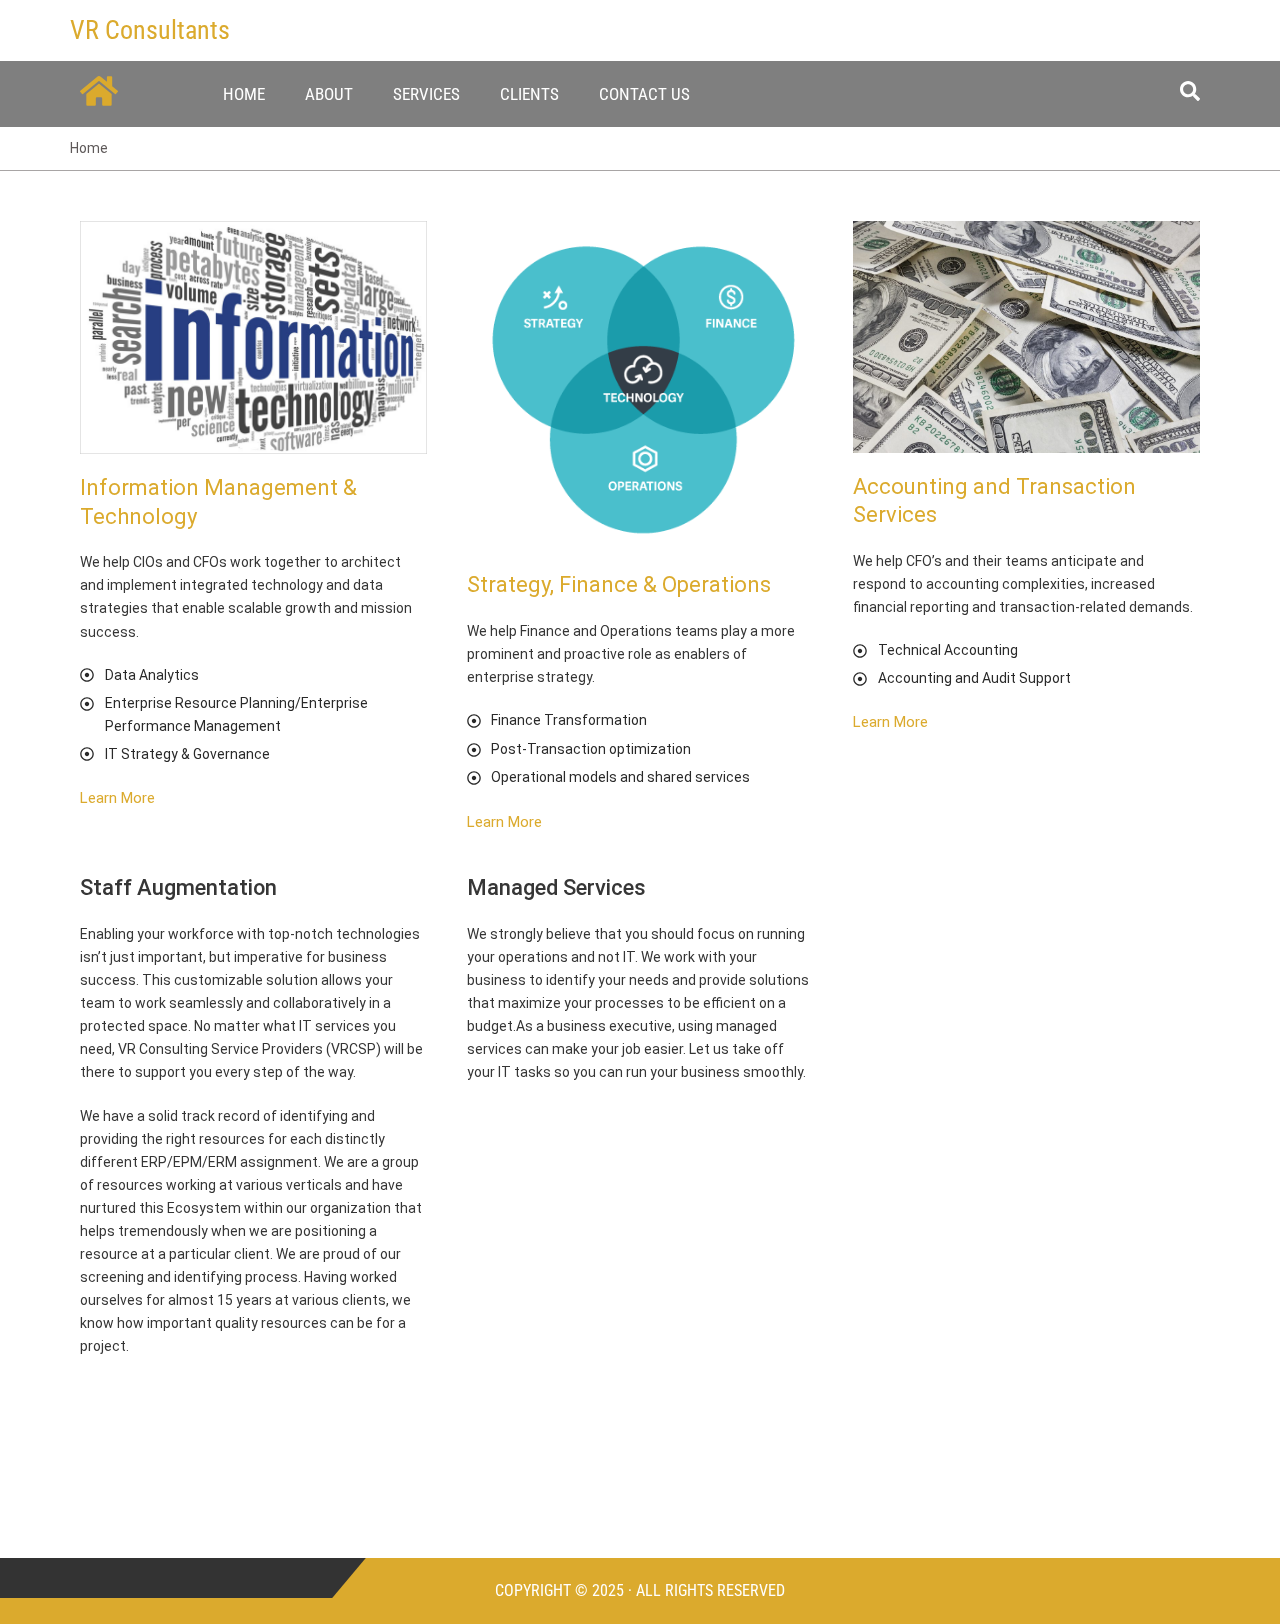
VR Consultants (150, 30)
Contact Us (644, 94)
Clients (529, 94)
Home (244, 94)
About (329, 94)
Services (426, 94)
